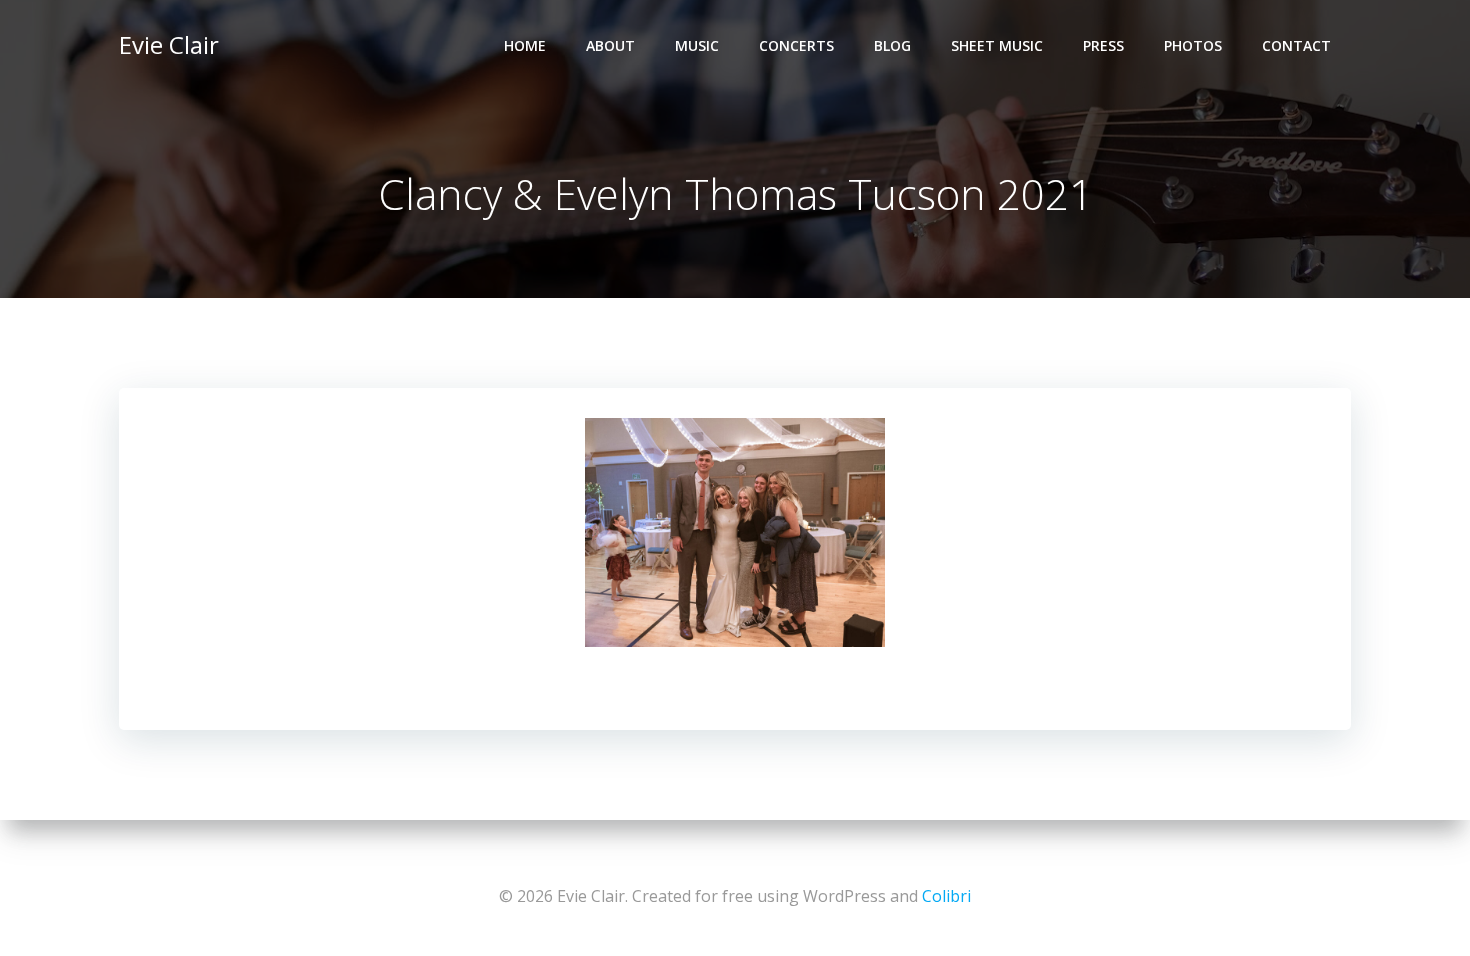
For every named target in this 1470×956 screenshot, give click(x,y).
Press (1103, 45)
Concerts (796, 45)
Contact (1296, 45)
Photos (1193, 45)
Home (525, 45)
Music (697, 45)
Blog (892, 45)
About (610, 45)
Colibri (946, 896)
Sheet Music (997, 45)
